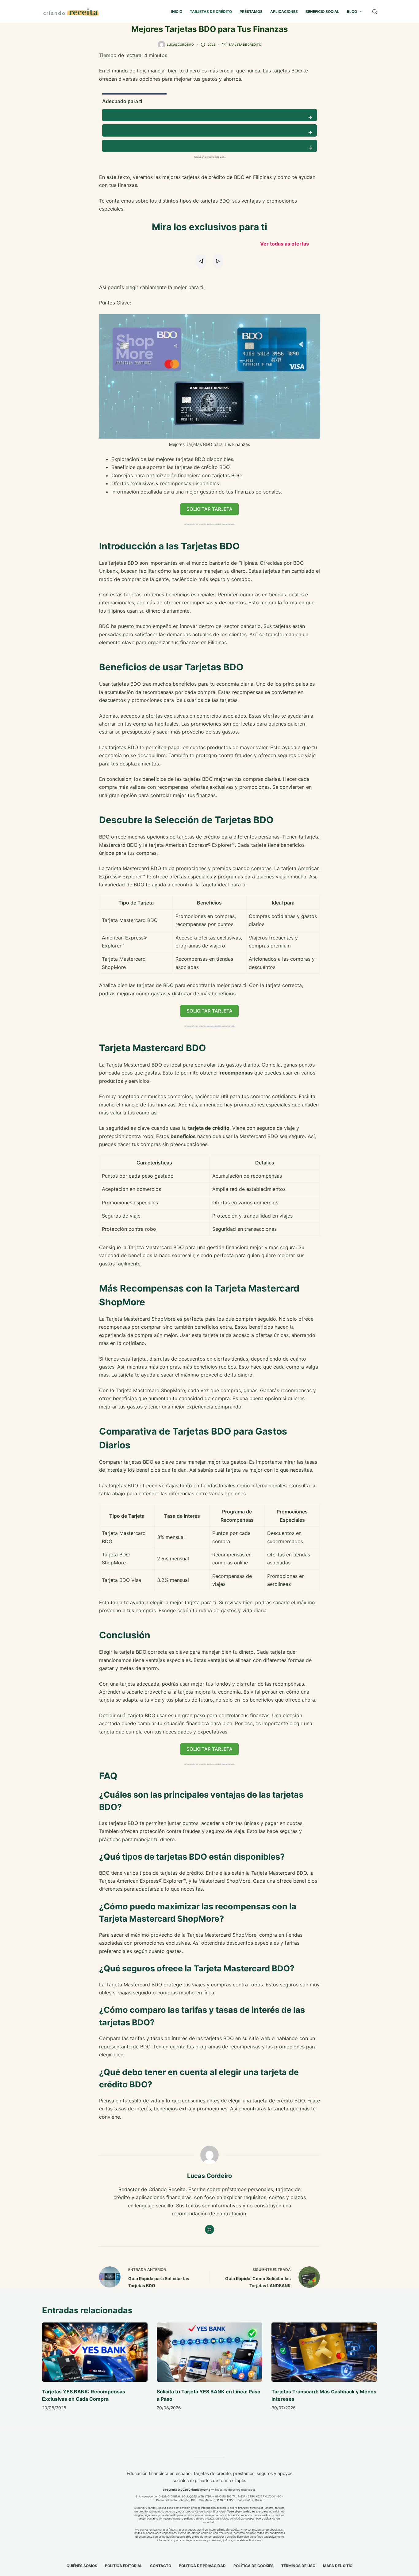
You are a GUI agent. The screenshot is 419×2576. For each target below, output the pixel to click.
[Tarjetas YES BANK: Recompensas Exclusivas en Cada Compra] (95, 2352)
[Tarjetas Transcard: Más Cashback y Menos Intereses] (324, 2352)
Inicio (177, 12)
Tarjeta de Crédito (245, 45)
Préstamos (251, 12)
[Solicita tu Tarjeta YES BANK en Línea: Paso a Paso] (209, 2352)
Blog (352, 12)
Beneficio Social (322, 12)
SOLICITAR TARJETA (209, 509)
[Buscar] (375, 12)
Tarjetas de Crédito (211, 12)
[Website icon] (209, 2229)
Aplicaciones (284, 12)
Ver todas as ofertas (284, 244)
